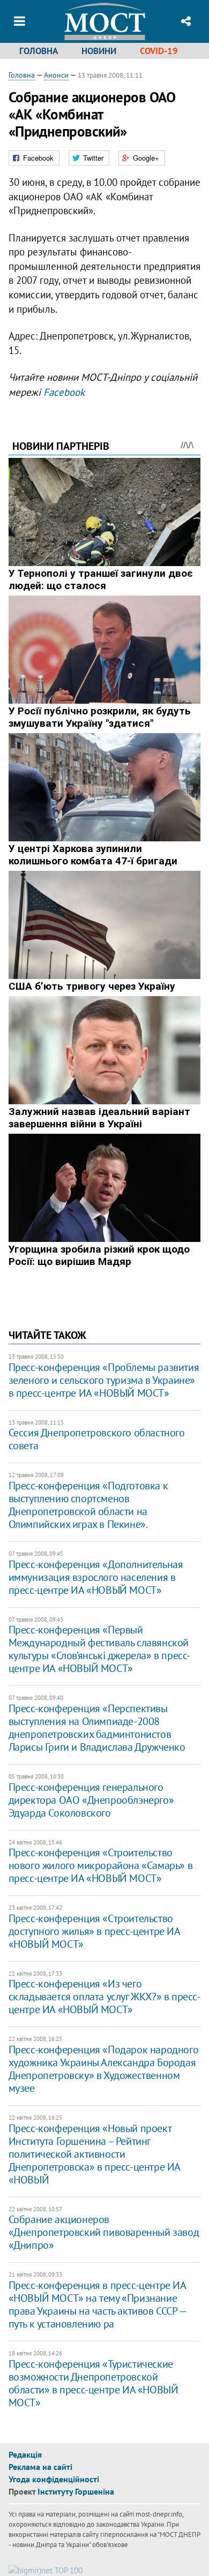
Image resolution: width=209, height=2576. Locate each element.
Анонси (56, 75)
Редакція (25, 2454)
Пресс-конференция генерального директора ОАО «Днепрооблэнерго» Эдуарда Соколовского (91, 1800)
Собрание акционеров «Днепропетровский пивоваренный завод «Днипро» (104, 2232)
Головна (39, 51)
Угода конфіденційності (54, 2479)
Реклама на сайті (40, 2467)
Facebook (64, 392)
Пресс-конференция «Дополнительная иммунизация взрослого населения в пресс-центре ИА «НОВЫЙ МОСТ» (96, 1577)
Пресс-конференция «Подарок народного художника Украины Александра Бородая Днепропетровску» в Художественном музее (104, 2069)
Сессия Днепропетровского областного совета (97, 1439)
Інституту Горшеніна (76, 2491)
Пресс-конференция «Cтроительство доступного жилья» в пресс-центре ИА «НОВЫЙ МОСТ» (94, 1931)
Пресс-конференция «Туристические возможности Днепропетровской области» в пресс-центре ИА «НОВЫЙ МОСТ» (94, 2383)
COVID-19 (159, 51)
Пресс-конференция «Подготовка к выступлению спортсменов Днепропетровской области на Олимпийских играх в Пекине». (88, 1505)
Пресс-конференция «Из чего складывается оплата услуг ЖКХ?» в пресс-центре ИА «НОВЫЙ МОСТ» (104, 1997)
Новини (99, 51)
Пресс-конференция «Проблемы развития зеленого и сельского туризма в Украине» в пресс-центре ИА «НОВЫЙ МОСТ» (104, 1380)
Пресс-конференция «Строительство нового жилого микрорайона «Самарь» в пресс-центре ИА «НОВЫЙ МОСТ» (101, 1865)
